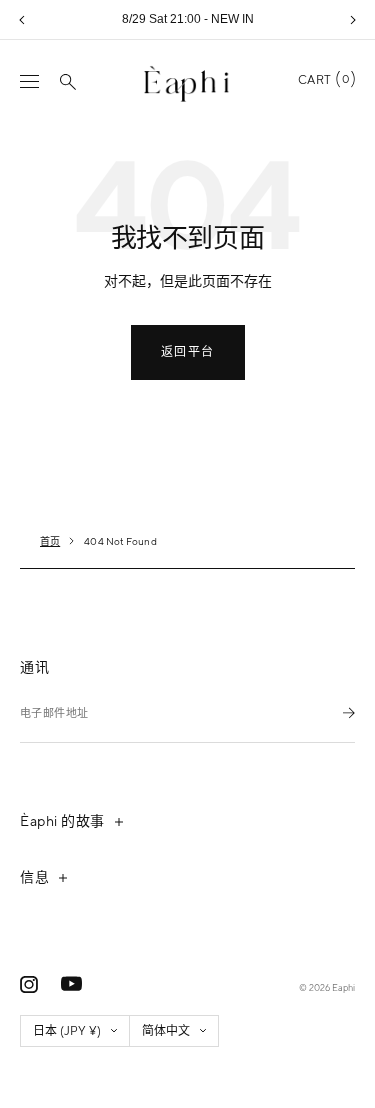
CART (323, 80)
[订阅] (349, 712)
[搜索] (68, 82)
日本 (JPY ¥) (67, 1031)
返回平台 (188, 352)
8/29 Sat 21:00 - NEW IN (188, 19)
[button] (22, 20)
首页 (50, 541)
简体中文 (166, 1031)
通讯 (34, 667)
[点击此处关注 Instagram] (29, 984)
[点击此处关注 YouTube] (71, 984)
